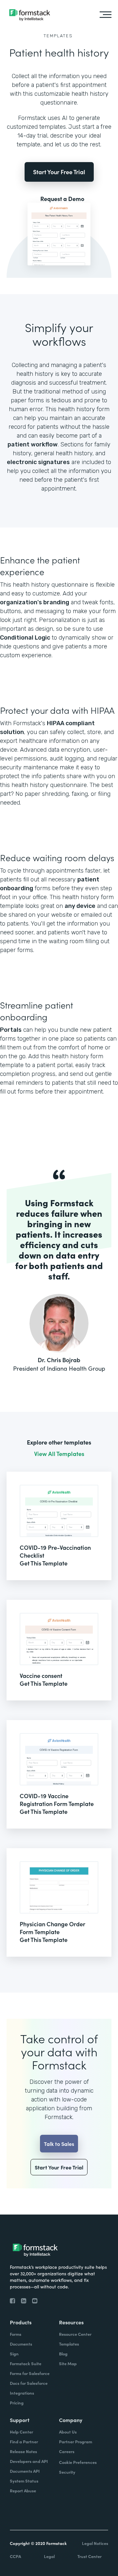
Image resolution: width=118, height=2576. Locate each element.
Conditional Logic (25, 638)
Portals (11, 1030)
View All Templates (59, 1454)
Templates (58, 36)
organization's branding (35, 602)
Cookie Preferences (78, 2462)
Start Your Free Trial (59, 172)
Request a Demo (62, 199)
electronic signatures (38, 462)
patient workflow (33, 444)
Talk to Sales (59, 2144)
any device (80, 906)
